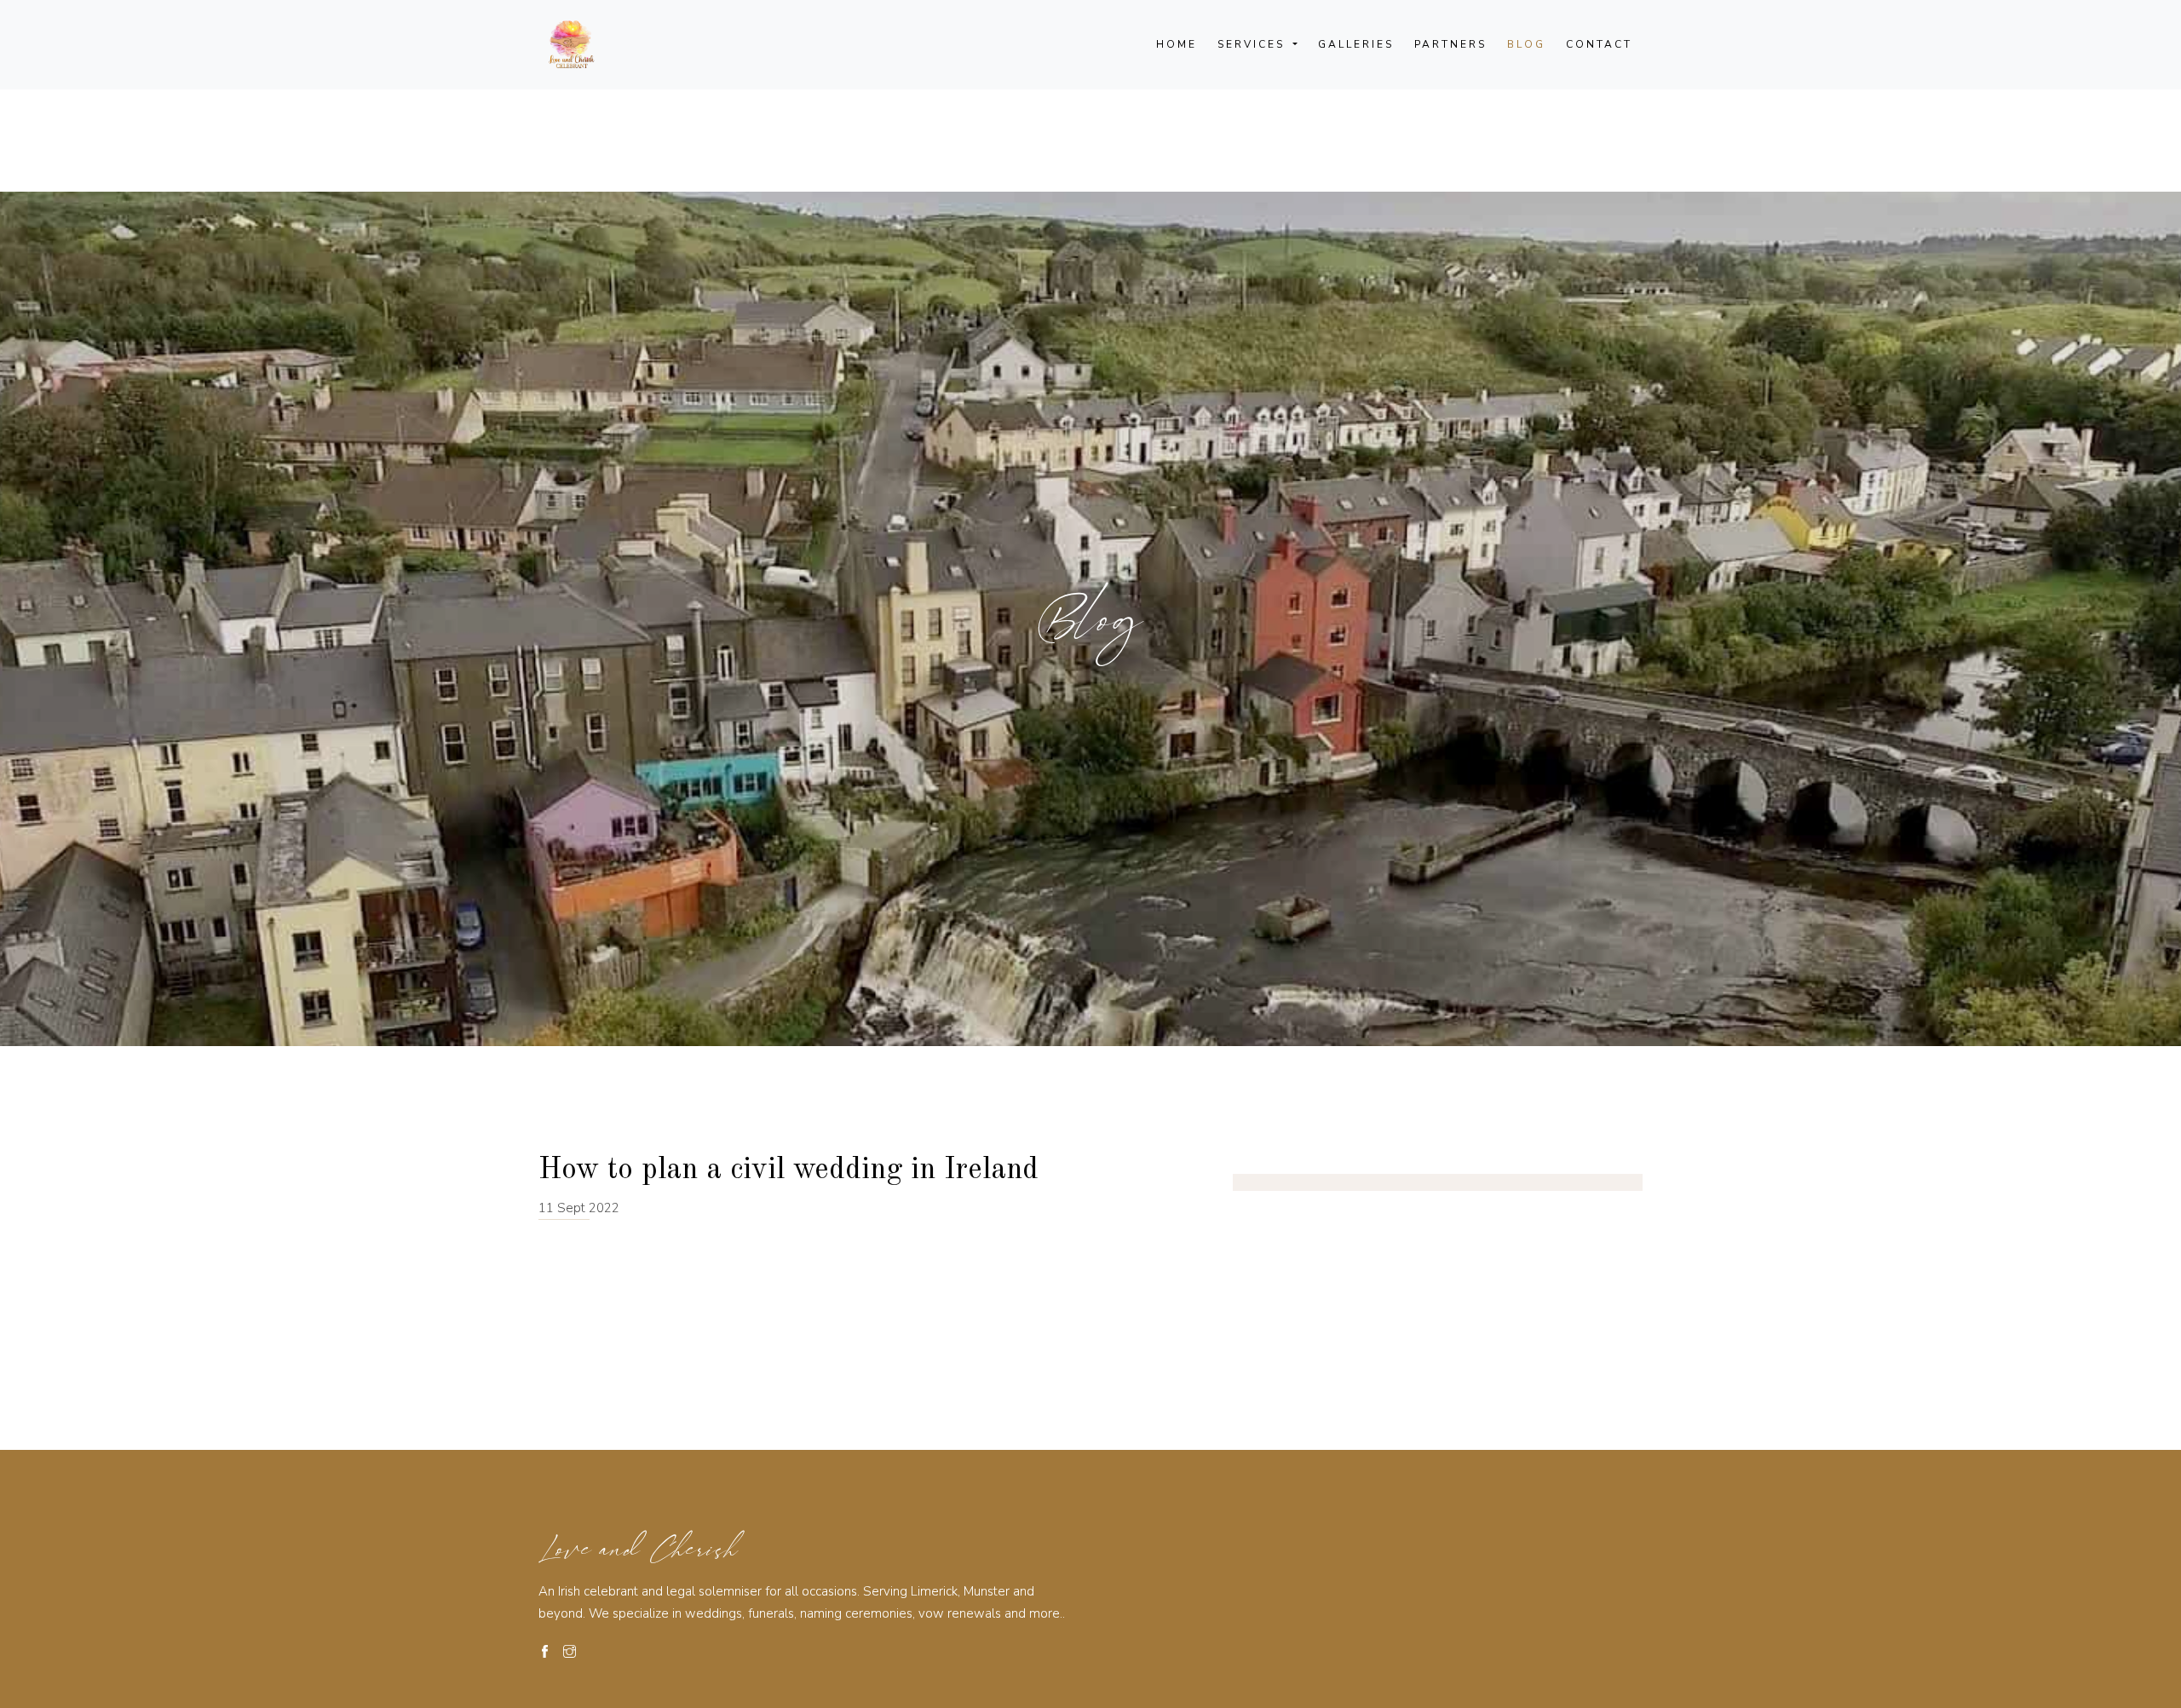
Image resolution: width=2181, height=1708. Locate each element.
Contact (1599, 44)
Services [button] (1254, 44)
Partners (1450, 44)
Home (1177, 44)
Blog (1526, 44)
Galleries (1356, 44)
